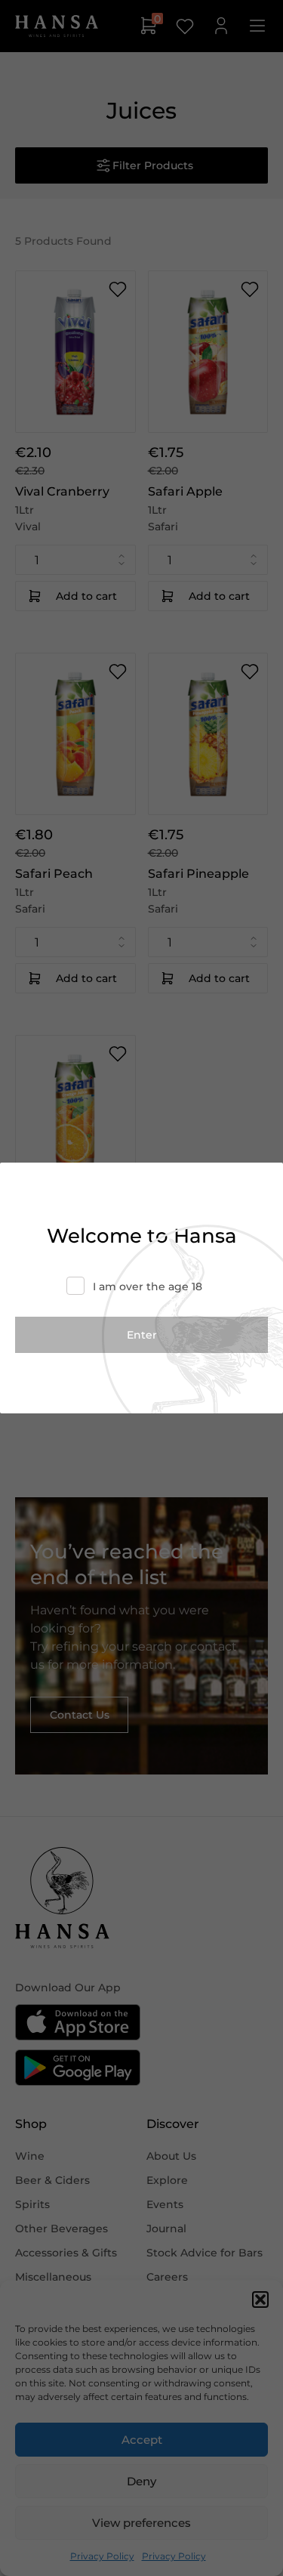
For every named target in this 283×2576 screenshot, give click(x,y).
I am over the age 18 (148, 1286)
